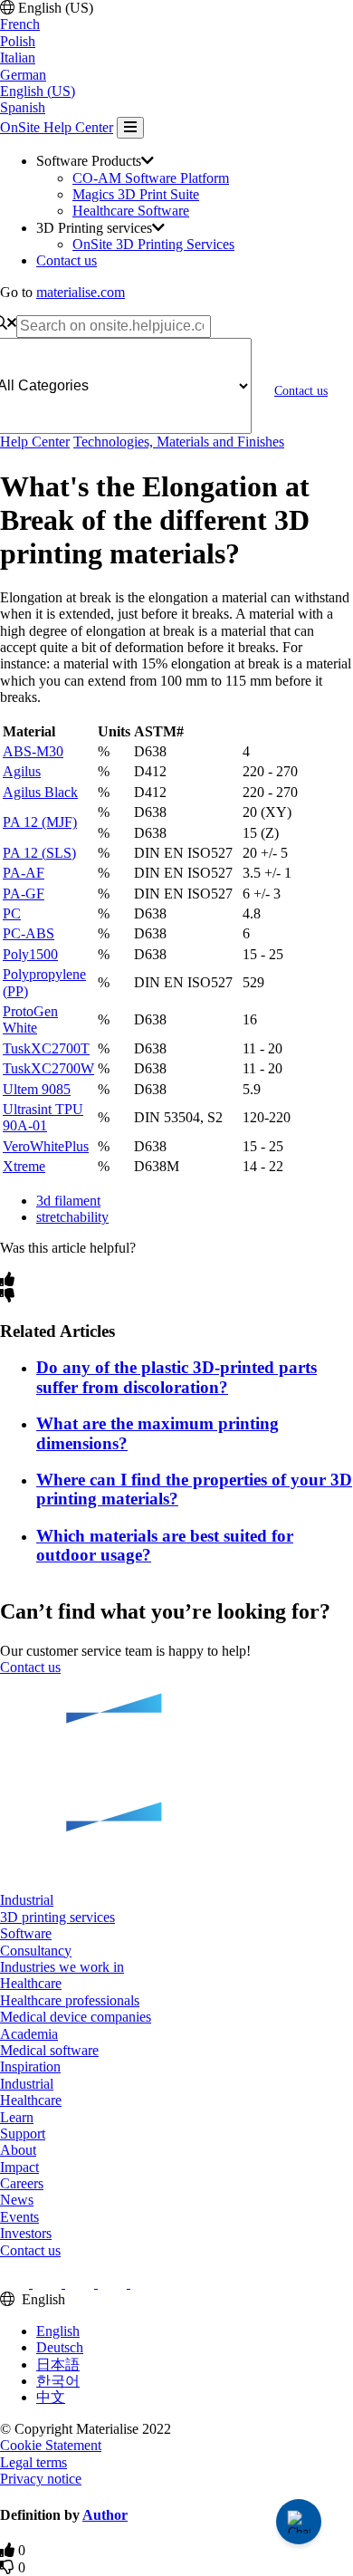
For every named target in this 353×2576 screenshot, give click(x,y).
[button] (27, 1900)
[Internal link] (176, 1785)
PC (12, 913)
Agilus (22, 771)
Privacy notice (41, 2479)
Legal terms (33, 2462)
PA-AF (24, 873)
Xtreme (24, 1166)
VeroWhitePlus (46, 1146)
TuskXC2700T (46, 1048)
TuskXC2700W (48, 1068)
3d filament (68, 1201)
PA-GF (24, 894)
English (58, 2331)
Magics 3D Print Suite (136, 194)
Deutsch (60, 2347)
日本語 (58, 2365)
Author (105, 2515)
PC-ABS (29, 933)
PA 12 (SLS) (39, 853)
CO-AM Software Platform (151, 178)
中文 (51, 2397)
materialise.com (81, 292)
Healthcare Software (131, 211)
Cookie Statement (51, 2445)
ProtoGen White (30, 1019)
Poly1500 (30, 954)
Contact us (67, 260)
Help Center (35, 442)
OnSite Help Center (57, 127)
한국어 (58, 2381)
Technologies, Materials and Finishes (179, 442)
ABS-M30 (33, 751)
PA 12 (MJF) (40, 822)
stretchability (72, 1217)
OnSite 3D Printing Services (153, 244)
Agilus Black (40, 792)
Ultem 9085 (37, 1089)
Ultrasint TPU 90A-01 (43, 1117)
